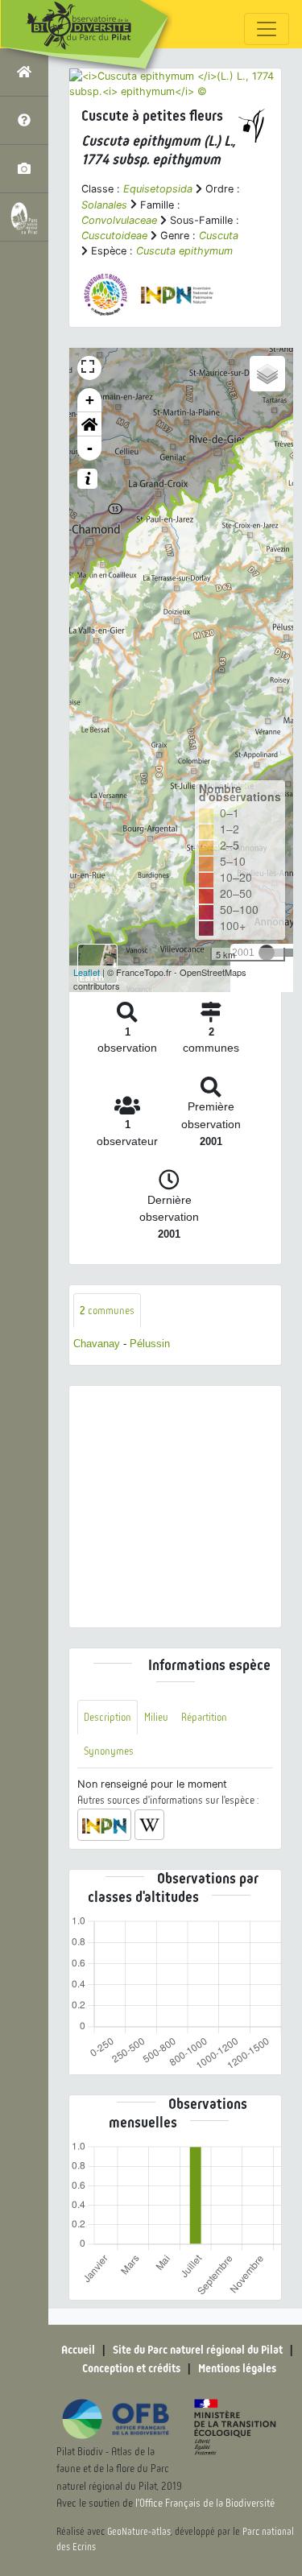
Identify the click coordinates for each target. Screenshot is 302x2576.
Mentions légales (237, 2368)
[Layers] (267, 374)
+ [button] (90, 400)
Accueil (78, 2350)
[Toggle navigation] (267, 29)
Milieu (156, 1717)
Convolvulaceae (119, 220)
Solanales (104, 205)
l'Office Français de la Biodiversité (205, 2503)
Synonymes (109, 1751)
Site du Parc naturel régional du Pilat (198, 2350)
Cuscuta (219, 236)
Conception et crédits (131, 2368)
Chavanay (97, 1344)
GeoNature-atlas (139, 2532)
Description (108, 1717)
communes (107, 1311)
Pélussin (150, 1344)
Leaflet (87, 972)
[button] (89, 424)
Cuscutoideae (114, 236)
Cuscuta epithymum (184, 251)
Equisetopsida (158, 189)
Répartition (204, 1717)
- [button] (90, 448)
